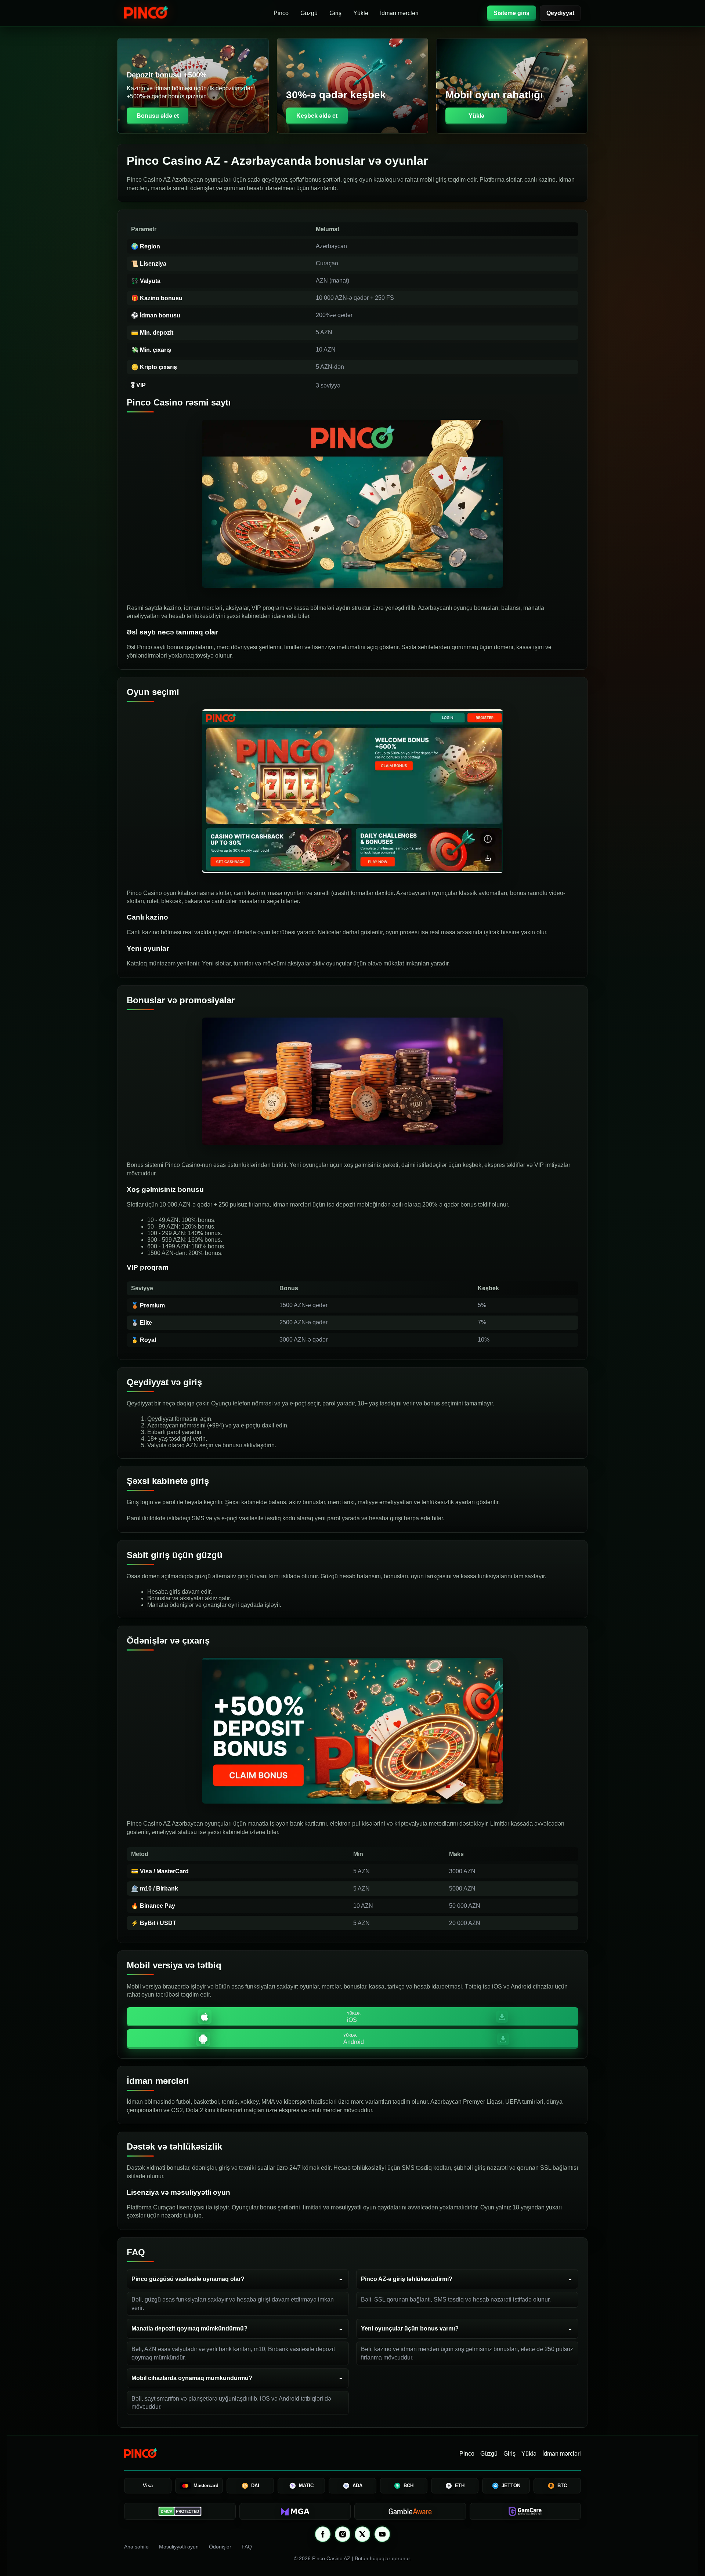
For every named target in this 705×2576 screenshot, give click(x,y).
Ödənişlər (220, 2547)
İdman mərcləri (399, 13)
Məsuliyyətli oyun (179, 2547)
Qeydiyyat (560, 13)
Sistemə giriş (511, 13)
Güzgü (309, 13)
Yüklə (361, 13)
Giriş (335, 13)
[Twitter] (362, 2534)
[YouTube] (382, 2534)
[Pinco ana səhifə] (165, 13)
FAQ (247, 2547)
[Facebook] (323, 2534)
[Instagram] (343, 2534)
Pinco (281, 13)
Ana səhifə (136, 2547)
